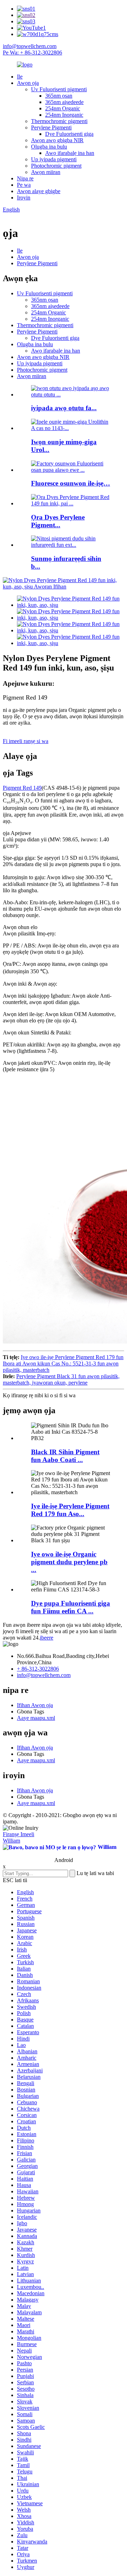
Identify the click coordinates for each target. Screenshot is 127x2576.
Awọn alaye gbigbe (39, 191)
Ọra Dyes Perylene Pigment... (58, 521)
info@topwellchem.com (30, 46)
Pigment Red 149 (22, 788)
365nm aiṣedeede (64, 102)
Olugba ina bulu (49, 147)
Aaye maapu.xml (36, 1718)
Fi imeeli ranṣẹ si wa (26, 741)
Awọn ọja (28, 83)
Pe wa (24, 185)
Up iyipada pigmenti (54, 159)
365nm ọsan (59, 96)
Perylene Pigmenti (51, 127)
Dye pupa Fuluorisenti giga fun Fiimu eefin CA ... (71, 1607)
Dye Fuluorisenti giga (69, 134)
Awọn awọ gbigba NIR (57, 140)
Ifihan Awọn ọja (35, 1705)
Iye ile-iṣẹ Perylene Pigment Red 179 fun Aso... (70, 1510)
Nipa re (25, 178)
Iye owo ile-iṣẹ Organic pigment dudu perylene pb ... (69, 1562)
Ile (20, 77)
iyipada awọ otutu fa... (64, 408)
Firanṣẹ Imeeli (19, 1834)
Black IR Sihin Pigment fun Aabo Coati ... (65, 1456)
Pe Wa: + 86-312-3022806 (32, 53)
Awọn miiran (46, 172)
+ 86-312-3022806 (38, 1669)
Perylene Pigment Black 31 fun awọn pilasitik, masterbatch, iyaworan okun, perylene (61, 1379)
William (11, 1841)
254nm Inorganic (64, 115)
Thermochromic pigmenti (59, 121)
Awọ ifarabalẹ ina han (70, 153)
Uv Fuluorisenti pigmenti (59, 89)
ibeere (47, 1638)
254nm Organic (63, 108)
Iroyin (24, 198)
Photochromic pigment (56, 166)
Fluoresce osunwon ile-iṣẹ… (71, 483)
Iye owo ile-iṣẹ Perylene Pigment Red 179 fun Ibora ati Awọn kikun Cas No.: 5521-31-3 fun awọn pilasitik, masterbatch (63, 1364)
